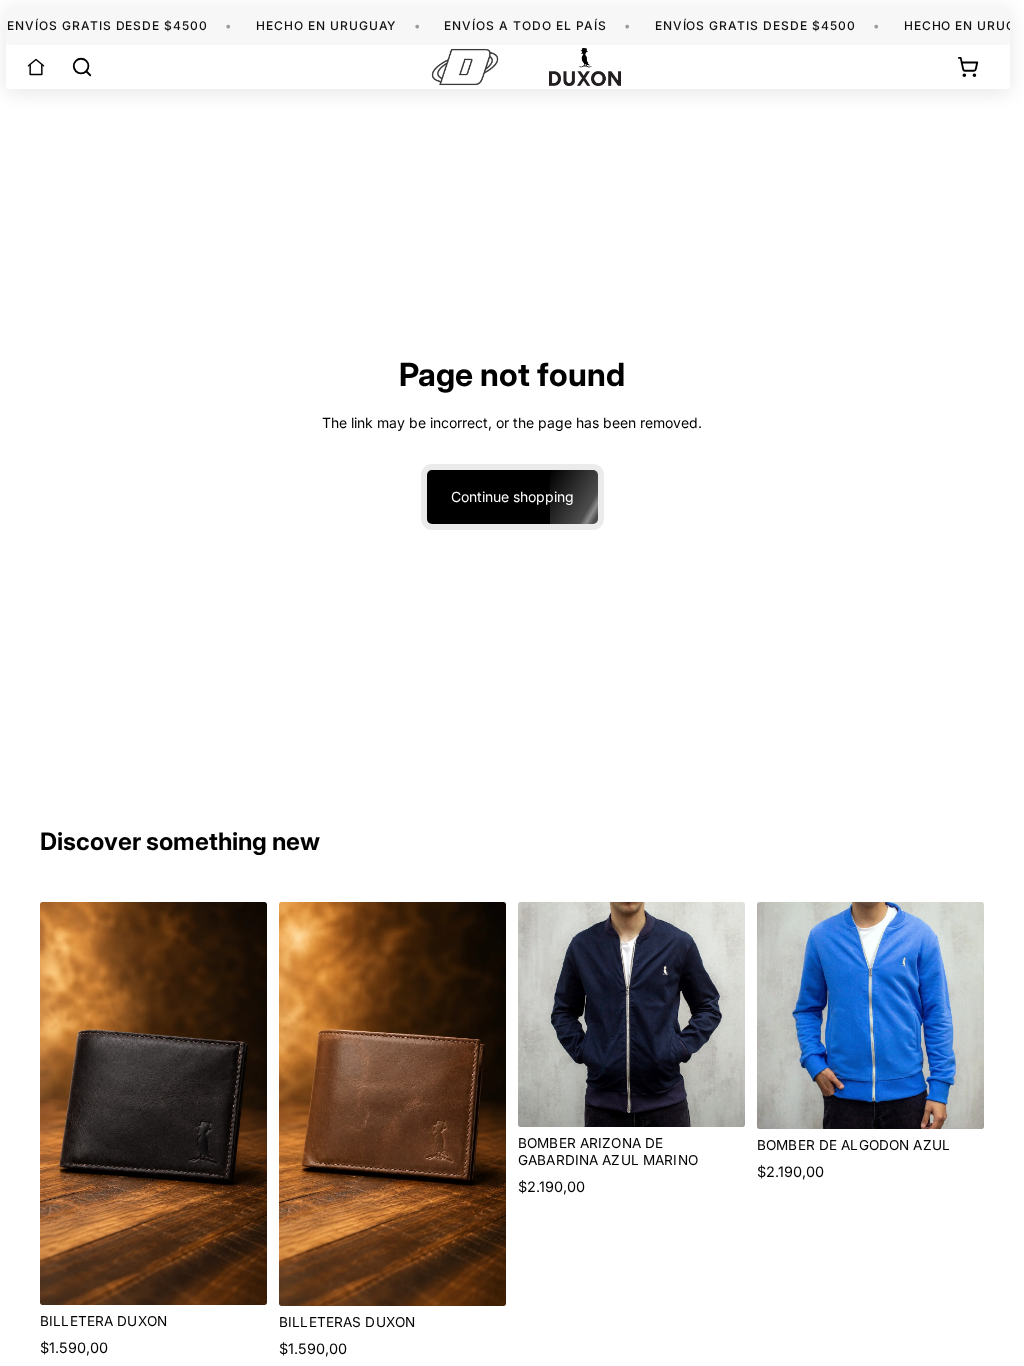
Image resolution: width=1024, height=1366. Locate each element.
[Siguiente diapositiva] (723, 1014)
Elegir (731, 1095)
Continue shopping (512, 496)
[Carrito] (968, 67)
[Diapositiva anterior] (540, 1014)
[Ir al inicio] (36, 67)
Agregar (253, 1273)
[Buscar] (82, 67)
